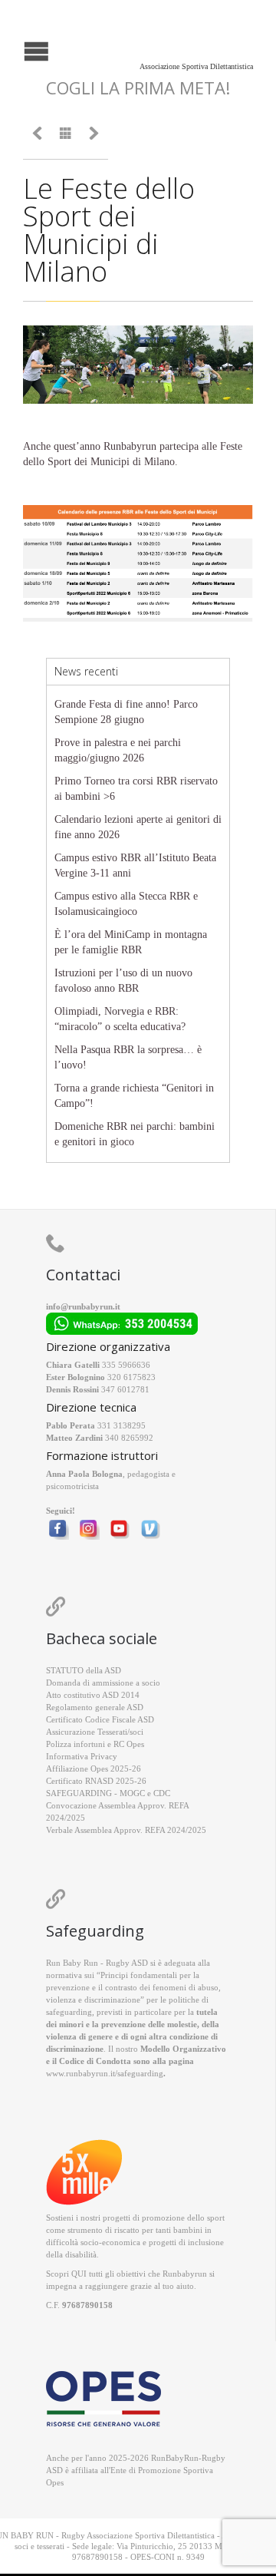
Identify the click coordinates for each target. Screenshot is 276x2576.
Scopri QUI (66, 2274)
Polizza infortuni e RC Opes (95, 1744)
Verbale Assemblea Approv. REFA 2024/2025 (126, 1830)
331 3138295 (122, 1425)
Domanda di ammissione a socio (103, 1683)
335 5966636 (126, 1365)
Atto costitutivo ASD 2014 (93, 1695)
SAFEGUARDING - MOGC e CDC (108, 1793)
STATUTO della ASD (84, 1670)
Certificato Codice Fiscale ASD (100, 1719)
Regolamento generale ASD (95, 1707)
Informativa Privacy (82, 1756)
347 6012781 (125, 1389)
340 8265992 (129, 1438)
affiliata (85, 2470)
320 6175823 (131, 1377)
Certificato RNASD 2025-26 (96, 1781)
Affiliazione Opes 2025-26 (94, 1769)
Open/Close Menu (13, 50)
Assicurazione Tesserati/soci (95, 1732)
